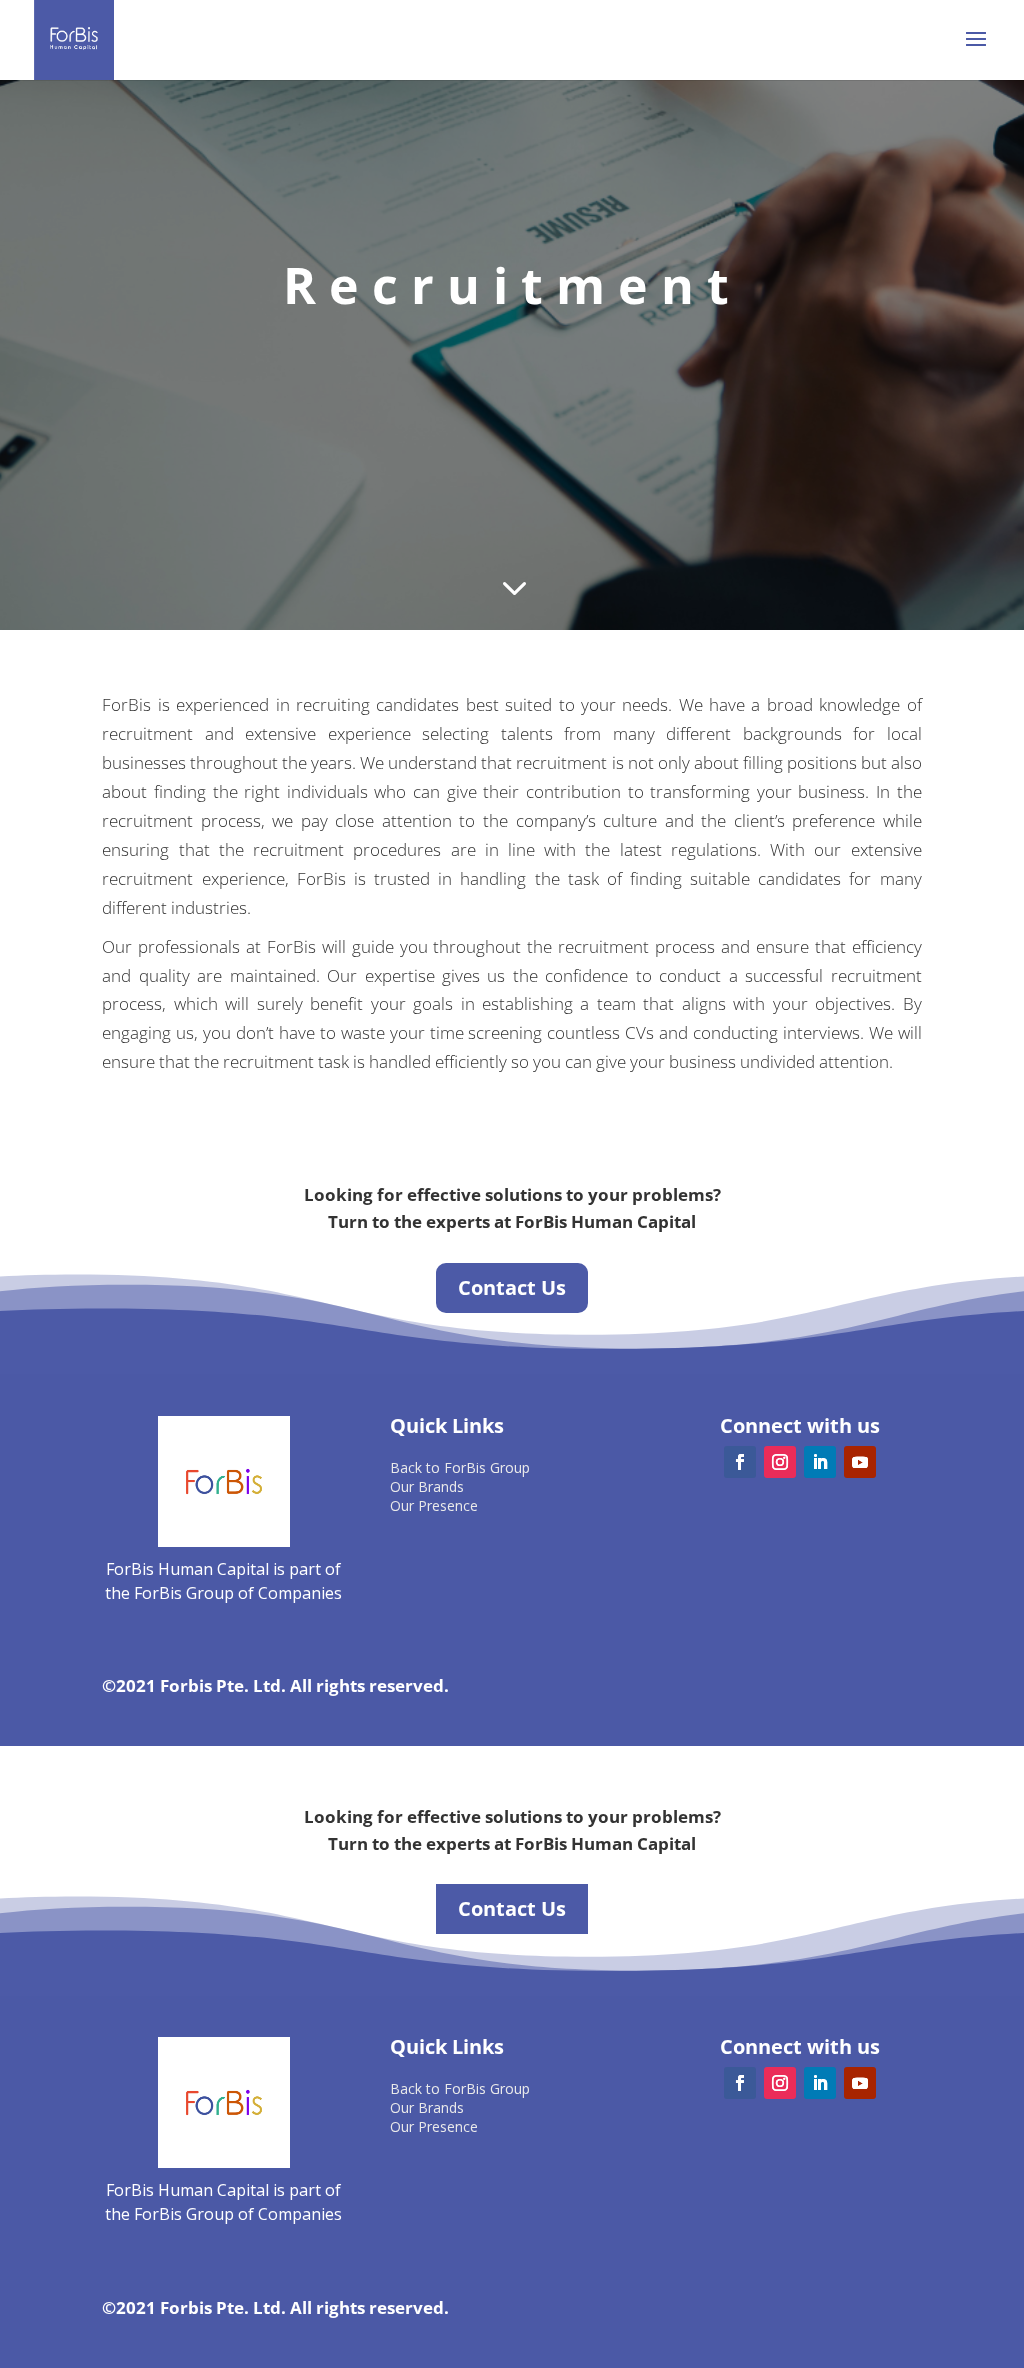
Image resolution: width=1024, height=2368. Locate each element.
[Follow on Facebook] (740, 1462)
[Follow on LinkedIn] (820, 1462)
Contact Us (512, 1287)
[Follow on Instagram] (780, 1462)
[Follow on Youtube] (860, 1462)
